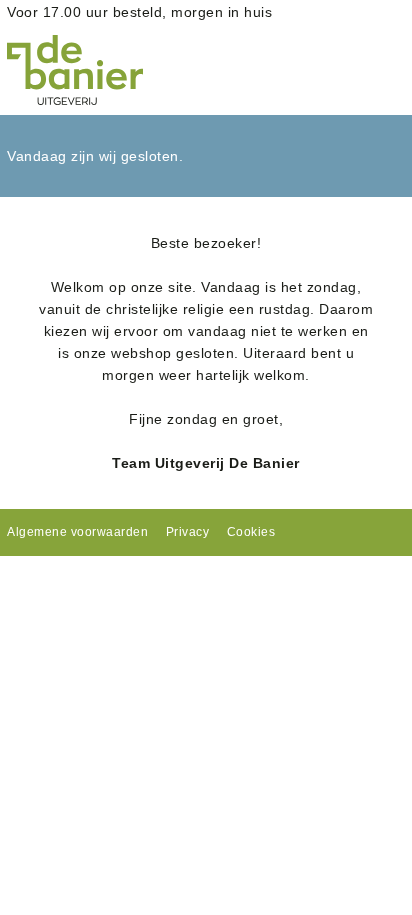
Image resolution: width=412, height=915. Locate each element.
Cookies (251, 532)
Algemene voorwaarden (77, 532)
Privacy (188, 532)
